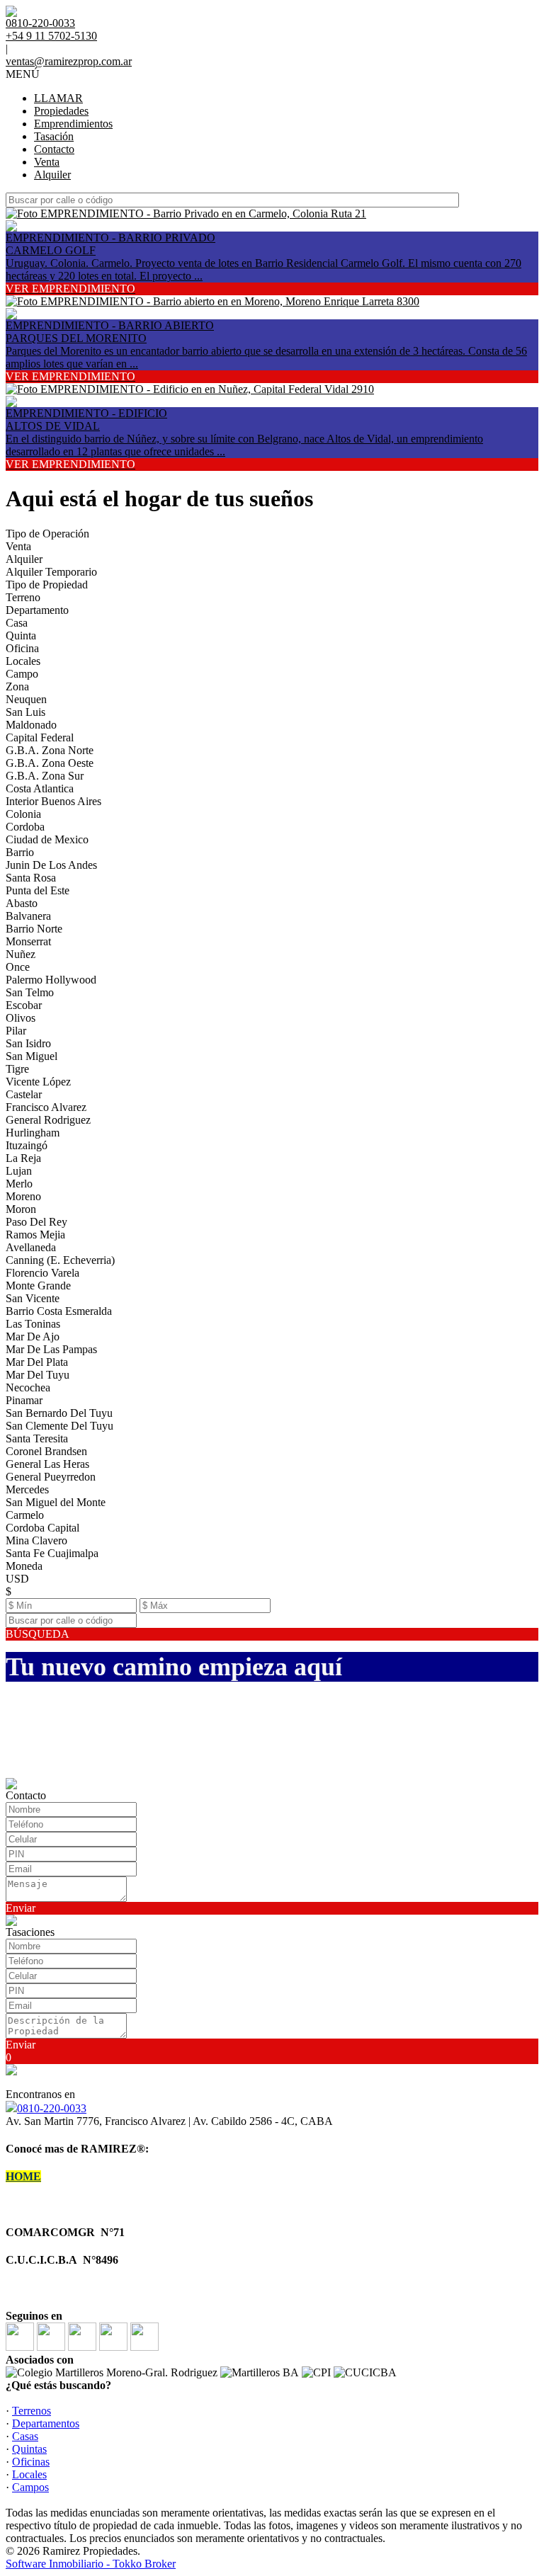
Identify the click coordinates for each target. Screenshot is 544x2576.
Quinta (21, 636)
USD (17, 1579)
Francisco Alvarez (46, 1107)
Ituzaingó (27, 1145)
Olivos (21, 1018)
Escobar (24, 1005)
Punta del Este (38, 890)
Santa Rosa (31, 878)
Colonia (23, 814)
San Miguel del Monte (56, 1502)
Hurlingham (33, 1133)
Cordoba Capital (42, 1528)
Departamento (37, 610)
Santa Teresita (37, 1438)
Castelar (24, 1094)
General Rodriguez (48, 1120)
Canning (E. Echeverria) (60, 1260)
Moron (21, 1209)
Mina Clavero (36, 1540)
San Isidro (28, 1043)
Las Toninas (33, 1324)
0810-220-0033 (52, 2108)
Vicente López (38, 1082)
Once (18, 967)
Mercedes (27, 1489)
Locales (23, 661)
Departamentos (46, 2423)
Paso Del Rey (36, 1222)
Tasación (54, 136)
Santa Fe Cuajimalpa (52, 1553)
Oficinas (31, 2462)
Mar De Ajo (33, 1337)
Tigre (17, 1069)
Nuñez (21, 954)
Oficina (22, 648)
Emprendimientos (73, 124)
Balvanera (28, 916)
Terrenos (32, 2411)
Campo (22, 674)
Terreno (23, 597)
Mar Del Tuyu (38, 1375)
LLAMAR (58, 98)
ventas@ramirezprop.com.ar (69, 61)
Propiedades (61, 111)
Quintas (29, 2449)
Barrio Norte (34, 929)
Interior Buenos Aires (53, 801)
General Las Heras (47, 1464)
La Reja (23, 1158)
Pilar (16, 1031)
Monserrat (28, 941)
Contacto (54, 149)
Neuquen (26, 699)
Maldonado (31, 725)
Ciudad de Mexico (47, 839)
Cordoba (25, 827)
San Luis (25, 712)
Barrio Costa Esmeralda (59, 1311)
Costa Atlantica (40, 788)
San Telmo (30, 992)
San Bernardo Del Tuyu (59, 1413)
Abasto (22, 903)
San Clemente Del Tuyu (59, 1426)
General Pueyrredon (51, 1477)
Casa (17, 623)
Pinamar (24, 1400)
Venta (47, 162)
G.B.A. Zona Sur (45, 776)
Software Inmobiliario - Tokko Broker (91, 2564)
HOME (23, 2176)
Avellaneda (31, 1247)
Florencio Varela (42, 1273)
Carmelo (25, 1515)
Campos (30, 2487)
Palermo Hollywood (51, 980)
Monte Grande (38, 1286)
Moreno (23, 1196)
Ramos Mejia (35, 1235)
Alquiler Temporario (51, 572)
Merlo (19, 1184)
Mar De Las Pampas (51, 1349)
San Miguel (32, 1056)
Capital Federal (40, 737)
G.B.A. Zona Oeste (50, 763)
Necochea (28, 1387)
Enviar (21, 1908)
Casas (25, 2436)
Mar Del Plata (37, 1362)
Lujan (19, 1171)
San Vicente (33, 1298)
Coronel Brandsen (46, 1451)
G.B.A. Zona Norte (50, 750)
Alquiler (52, 175)
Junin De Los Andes (51, 865)
